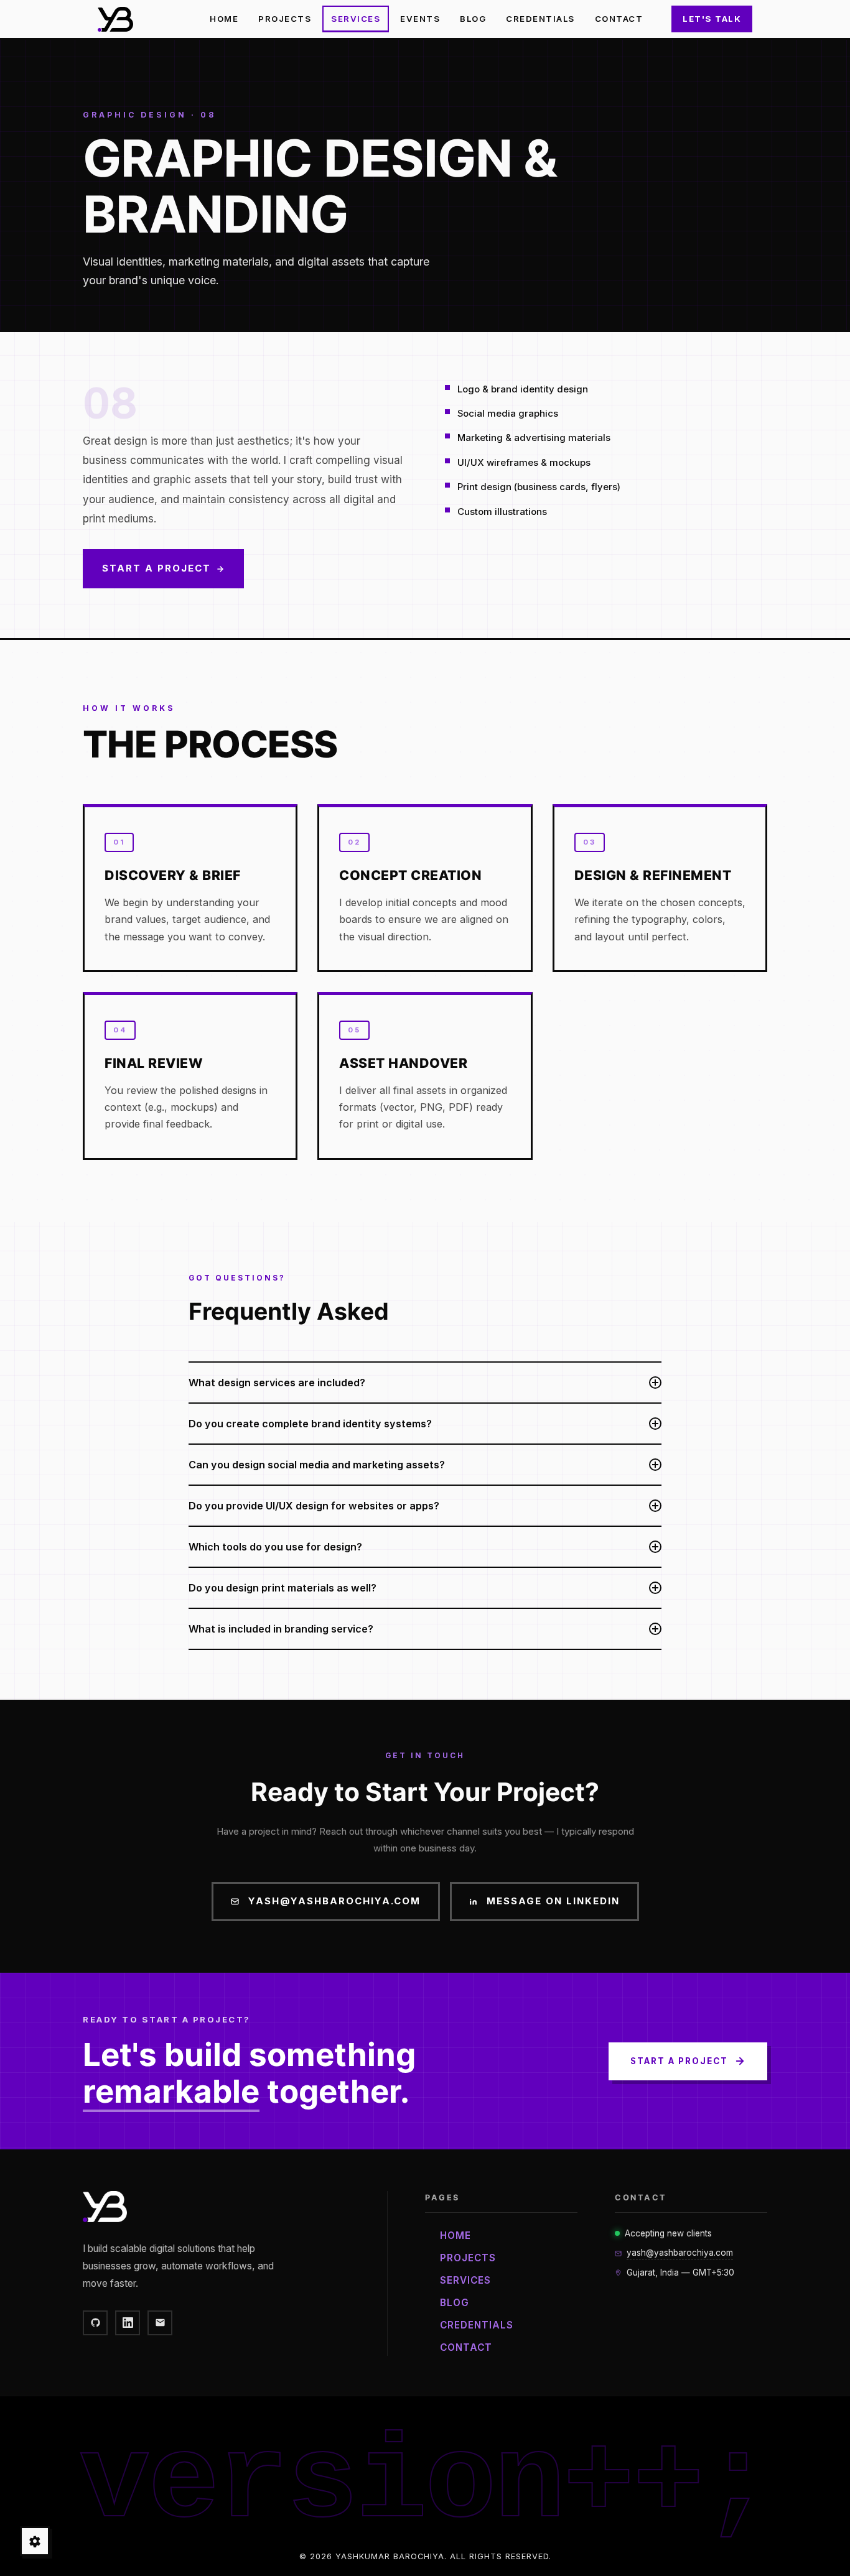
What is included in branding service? (281, 1629)
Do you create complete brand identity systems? (310, 1424)
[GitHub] (95, 2323)
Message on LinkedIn (553, 1901)
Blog (473, 19)
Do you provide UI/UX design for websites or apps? (314, 1506)
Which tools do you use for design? (275, 1547)
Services (356, 19)
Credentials (540, 19)
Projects (285, 19)
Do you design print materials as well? (283, 1588)
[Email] (160, 2323)
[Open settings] (35, 2541)
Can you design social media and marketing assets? (317, 1465)
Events (420, 19)
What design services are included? (277, 1383)
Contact (619, 19)
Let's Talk (712, 19)
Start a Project (156, 568)
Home (224, 19)
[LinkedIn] (128, 2323)
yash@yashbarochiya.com (334, 1901)
